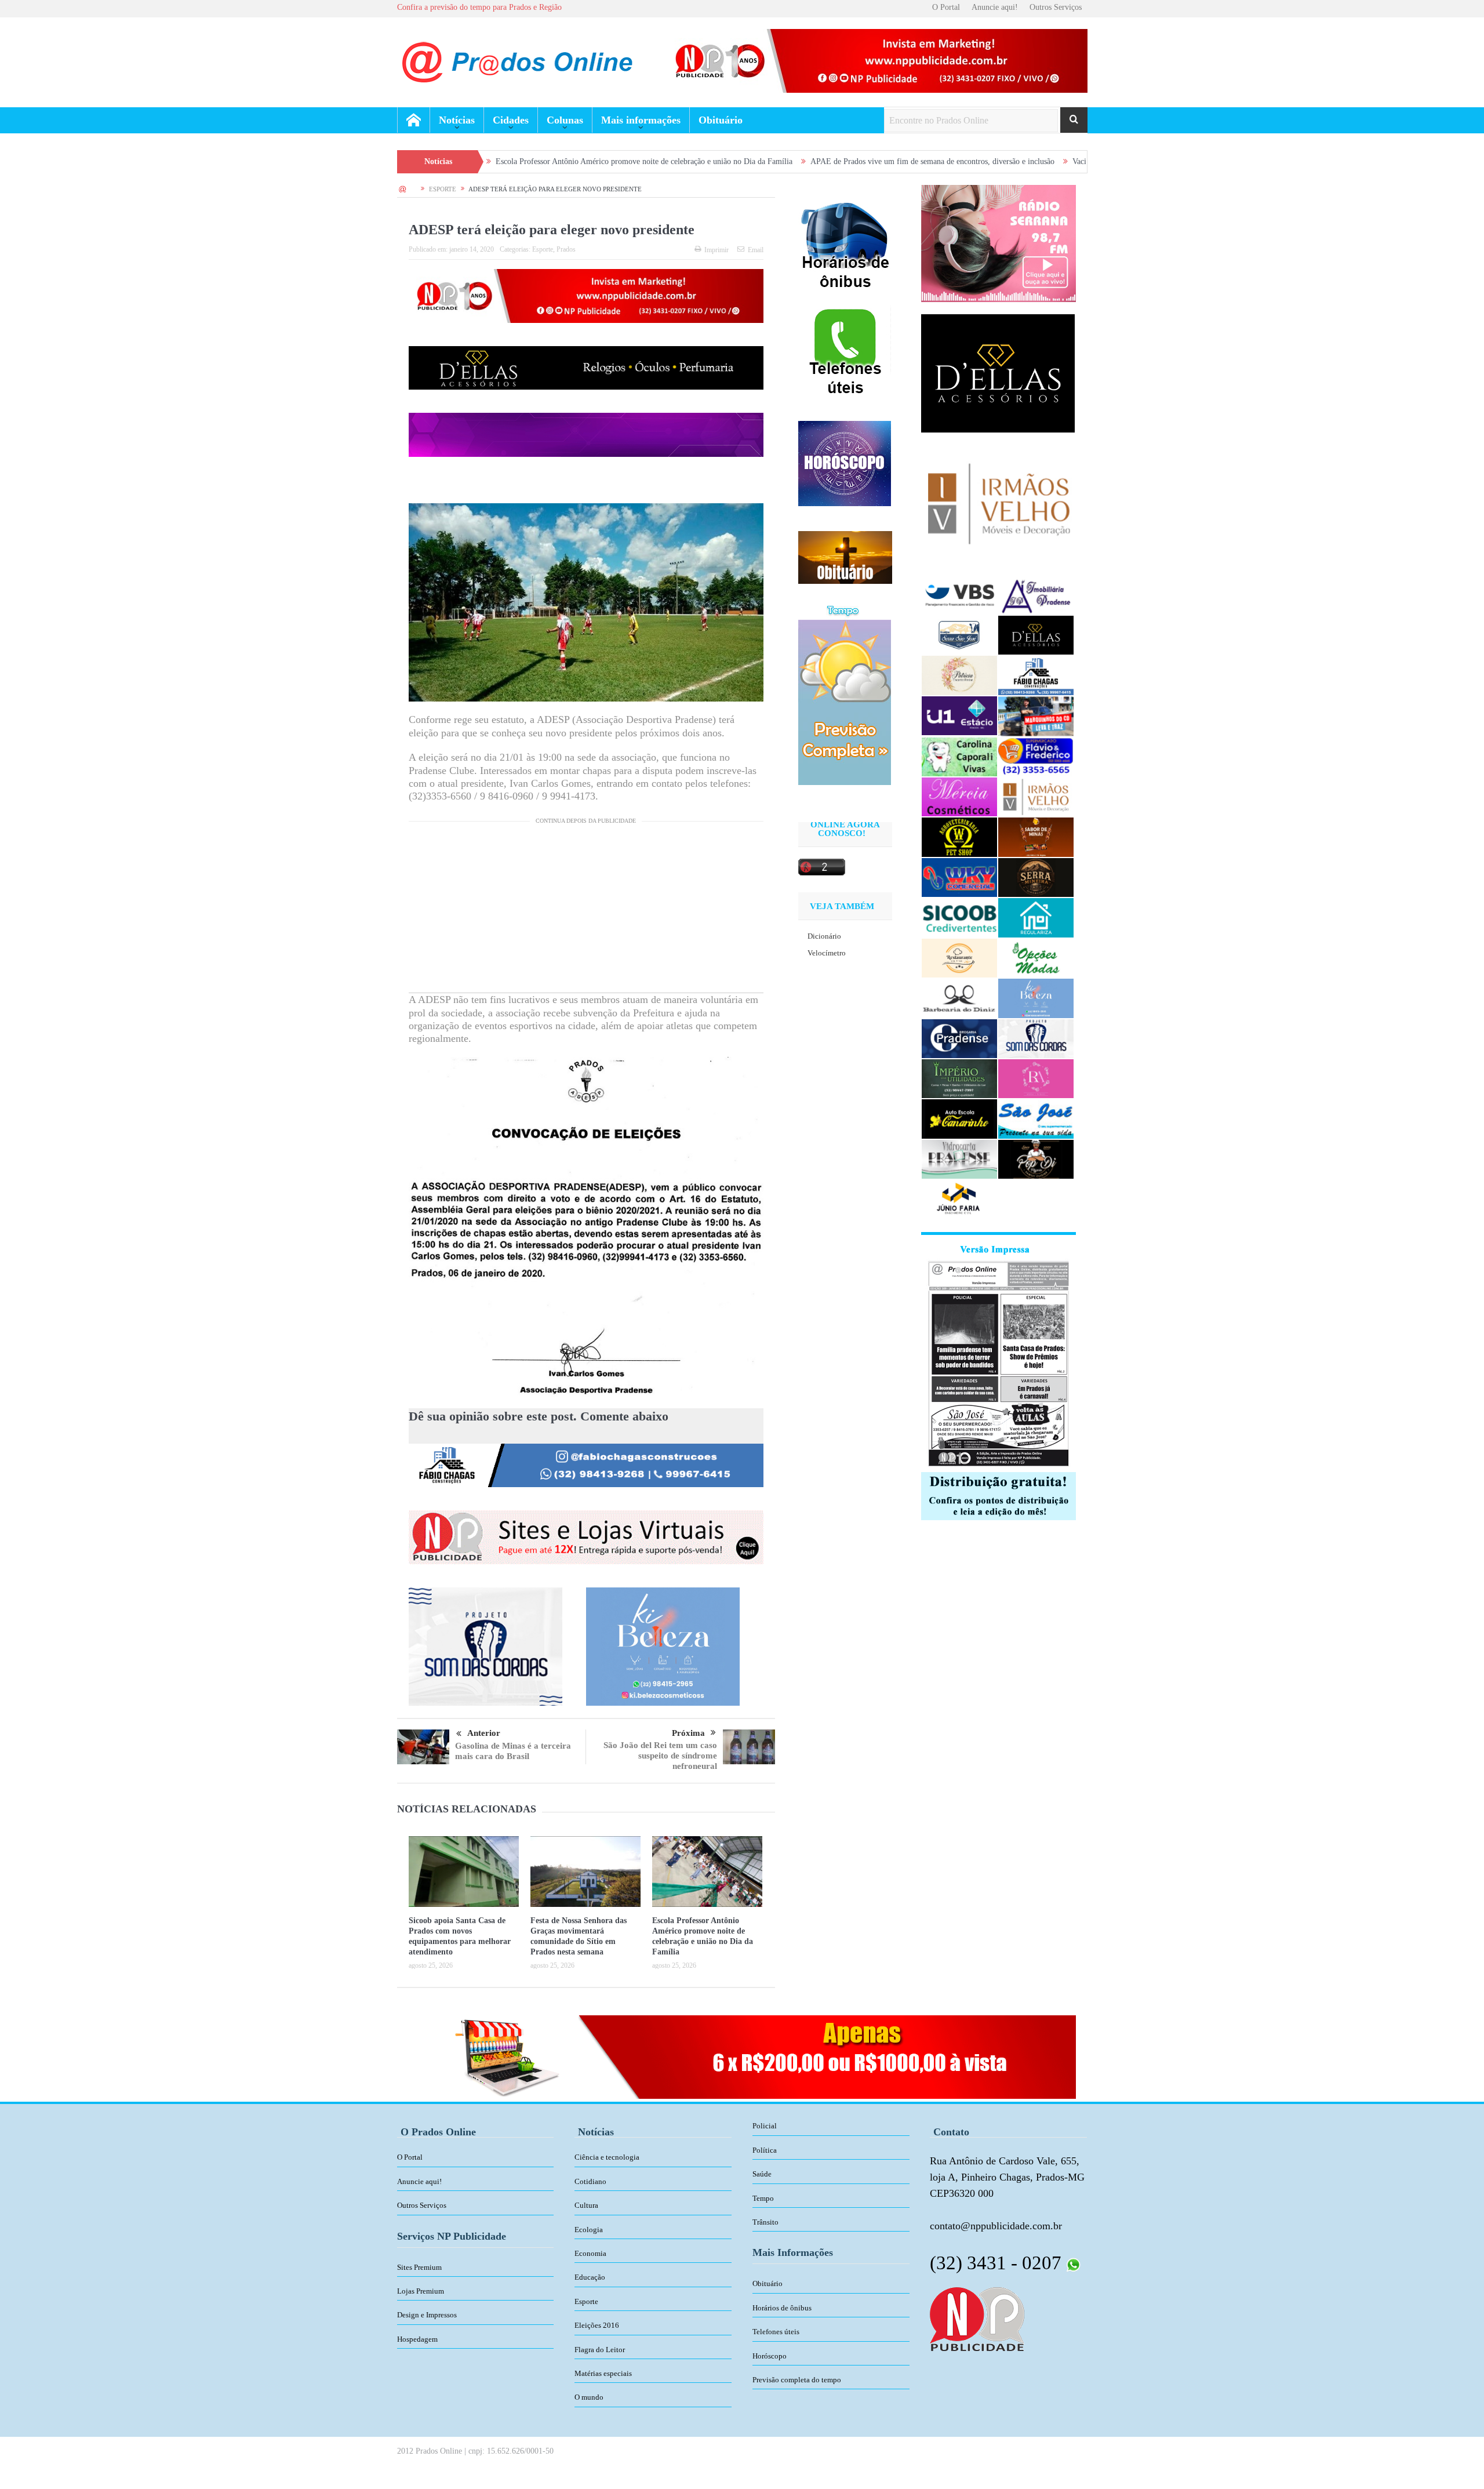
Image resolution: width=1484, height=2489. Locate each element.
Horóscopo (770, 2356)
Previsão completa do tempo (797, 2380)
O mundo (589, 2397)
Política (765, 2150)
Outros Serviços (1056, 7)
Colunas (565, 120)
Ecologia (589, 2230)
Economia (590, 2253)
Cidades (511, 120)
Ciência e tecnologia (607, 2157)
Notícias (457, 120)
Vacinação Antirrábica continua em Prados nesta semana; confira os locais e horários (1050, 161)
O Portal (946, 7)
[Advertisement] (586, 911)
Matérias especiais (603, 2373)
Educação (590, 2277)
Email (756, 250)
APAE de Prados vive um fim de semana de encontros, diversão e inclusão (772, 161)
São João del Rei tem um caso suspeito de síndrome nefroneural (660, 1756)
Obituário (721, 120)
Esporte (543, 249)
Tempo (763, 2198)
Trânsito (765, 2222)
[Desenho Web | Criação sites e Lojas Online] (977, 2318)
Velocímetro (827, 953)
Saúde (762, 2174)
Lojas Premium (421, 2291)
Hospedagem (417, 2339)
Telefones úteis (776, 2332)
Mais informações (641, 120)
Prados (566, 249)
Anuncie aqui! (995, 7)
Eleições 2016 (597, 2325)
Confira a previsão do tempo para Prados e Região (479, 7)
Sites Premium (419, 2267)
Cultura (586, 2205)
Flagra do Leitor (600, 2350)
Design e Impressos (427, 2315)
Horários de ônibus (782, 2308)
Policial (765, 2126)
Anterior (484, 1733)
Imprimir (716, 250)
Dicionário (824, 936)
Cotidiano (590, 2181)
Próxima (688, 1733)
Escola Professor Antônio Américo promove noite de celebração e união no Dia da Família (483, 161)
